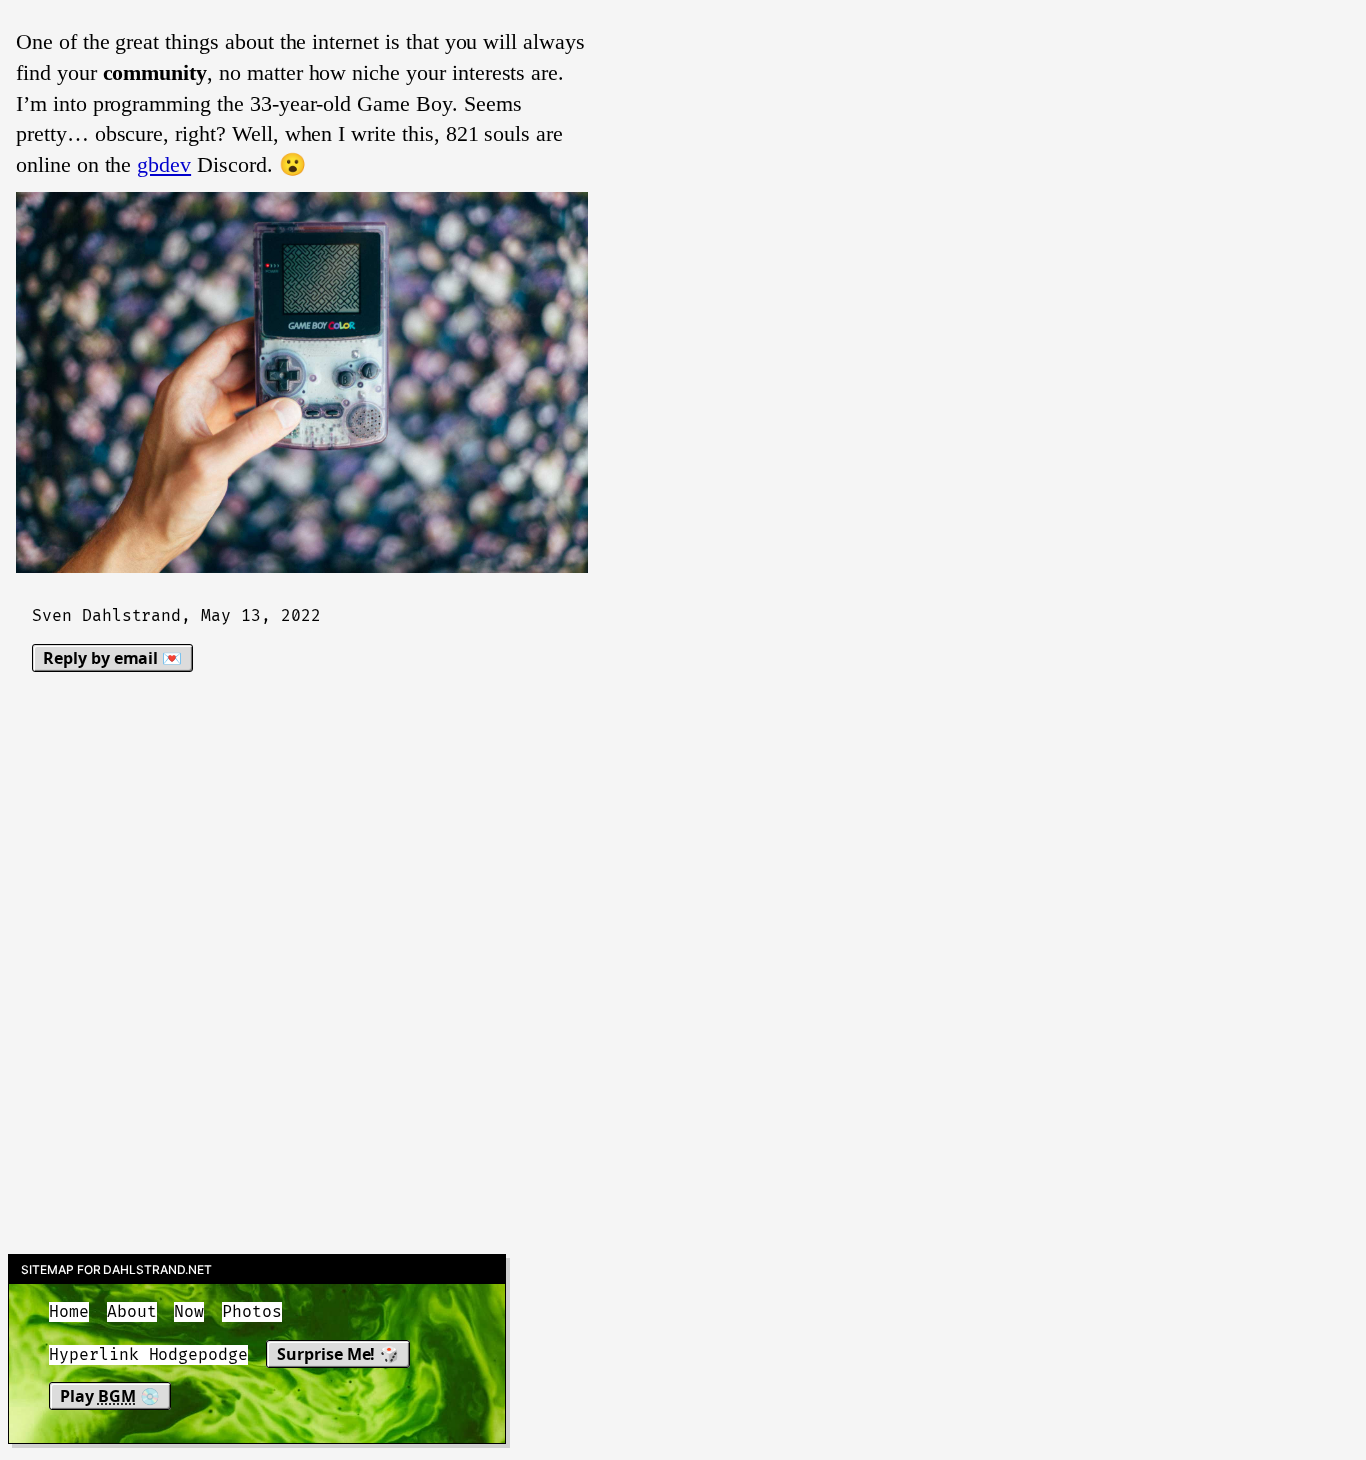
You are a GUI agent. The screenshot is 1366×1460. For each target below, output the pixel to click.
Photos (252, 1312)
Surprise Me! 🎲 (338, 1354)
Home (69, 1312)
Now (189, 1312)
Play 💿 (110, 1396)
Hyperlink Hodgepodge (148, 1355)
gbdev (164, 164)
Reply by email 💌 (112, 658)
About (132, 1312)
